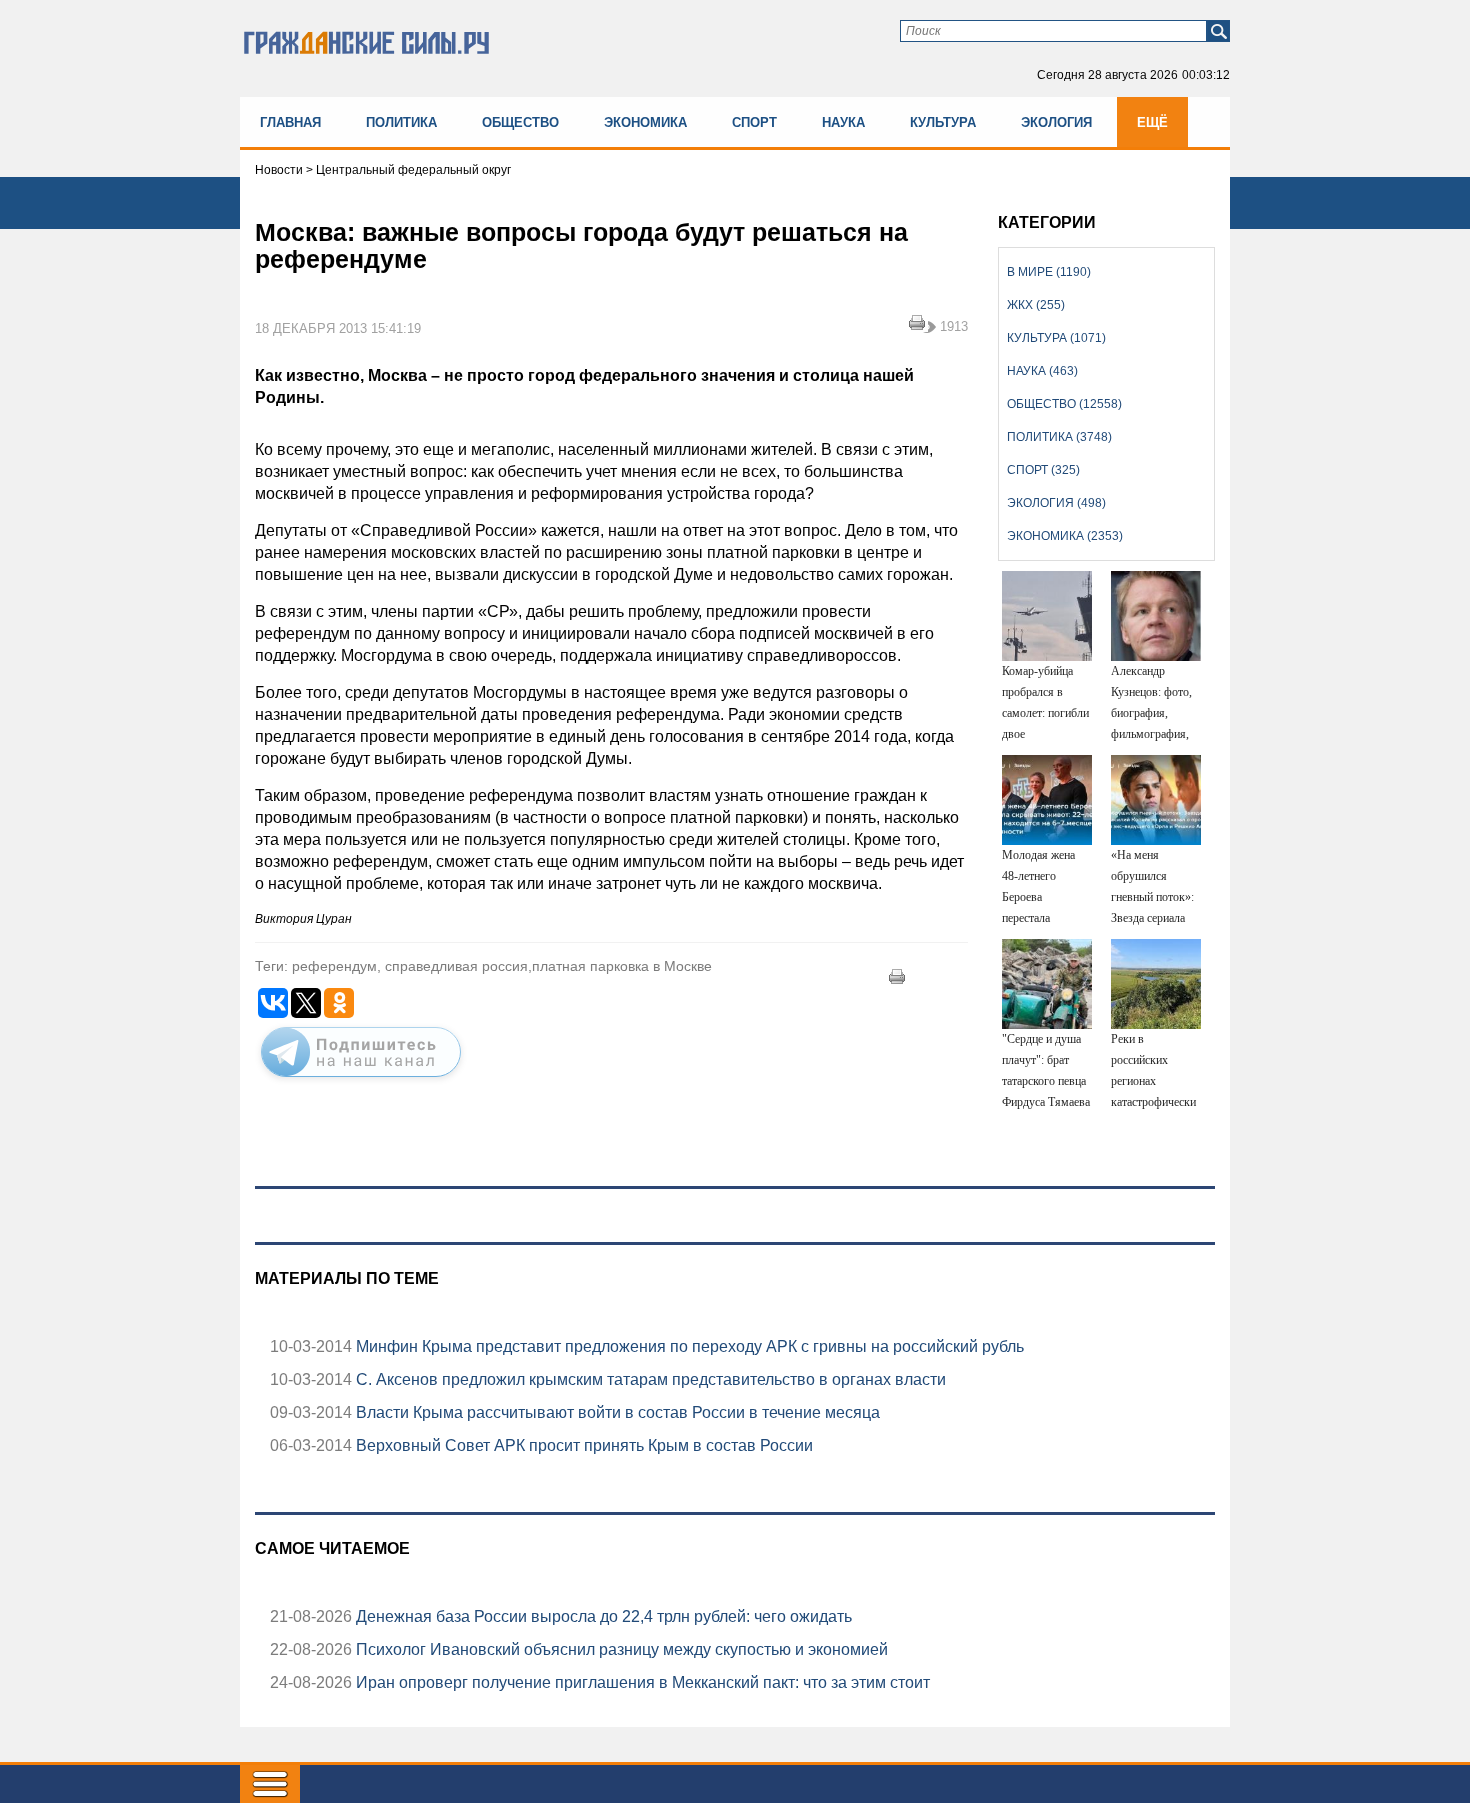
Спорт (754, 122)
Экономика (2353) (1065, 536)
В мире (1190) (1049, 272)
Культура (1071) (1056, 338)
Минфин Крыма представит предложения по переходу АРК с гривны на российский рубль (688, 1346)
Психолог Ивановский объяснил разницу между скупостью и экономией (620, 1649)
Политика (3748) (1059, 437)
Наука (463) (1042, 371)
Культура (943, 122)
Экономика (645, 122)
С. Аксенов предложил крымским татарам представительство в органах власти (649, 1379)
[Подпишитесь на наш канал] (361, 1081)
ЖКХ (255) (1036, 305)
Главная (290, 122)
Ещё (1152, 122)
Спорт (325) (1043, 470)
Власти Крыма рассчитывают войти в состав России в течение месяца (616, 1412)
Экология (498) (1056, 503)
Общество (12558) (1064, 404)
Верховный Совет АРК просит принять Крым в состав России (582, 1445)
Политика (401, 122)
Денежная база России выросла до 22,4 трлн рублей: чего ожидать (602, 1616)
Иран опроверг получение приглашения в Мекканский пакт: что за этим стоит (641, 1682)
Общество (520, 122)
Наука (843, 122)
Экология (1056, 122)
